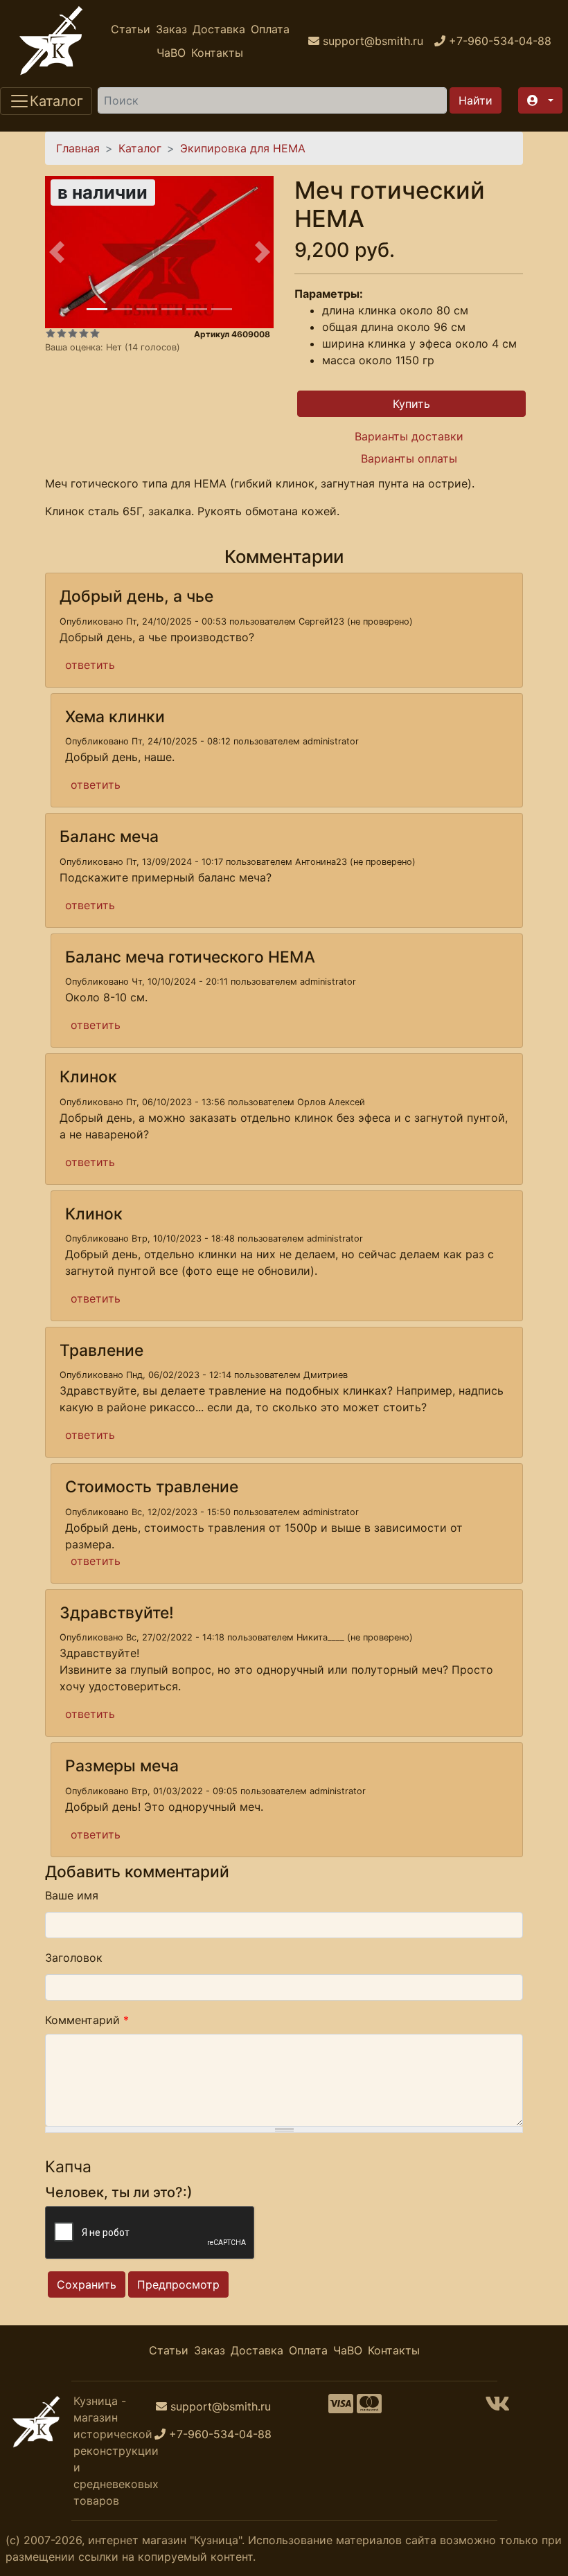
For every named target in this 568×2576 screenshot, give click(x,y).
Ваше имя (72, 1895)
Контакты (217, 53)
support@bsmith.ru (221, 2406)
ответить (90, 665)
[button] (540, 100)
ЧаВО (171, 53)
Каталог (140, 148)
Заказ (171, 29)
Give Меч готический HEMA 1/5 (51, 333)
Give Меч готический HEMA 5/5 (95, 333)
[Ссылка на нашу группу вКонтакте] (497, 2408)
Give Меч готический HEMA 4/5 (84, 333)
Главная (78, 148)
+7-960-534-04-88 (220, 2434)
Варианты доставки (409, 436)
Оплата (270, 29)
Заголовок (74, 1958)
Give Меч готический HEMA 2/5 (62, 333)
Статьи (131, 29)
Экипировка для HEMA (243, 148)
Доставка (219, 29)
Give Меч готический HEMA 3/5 (73, 333)
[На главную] (51, 41)
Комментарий (87, 2020)
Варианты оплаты (409, 458)
